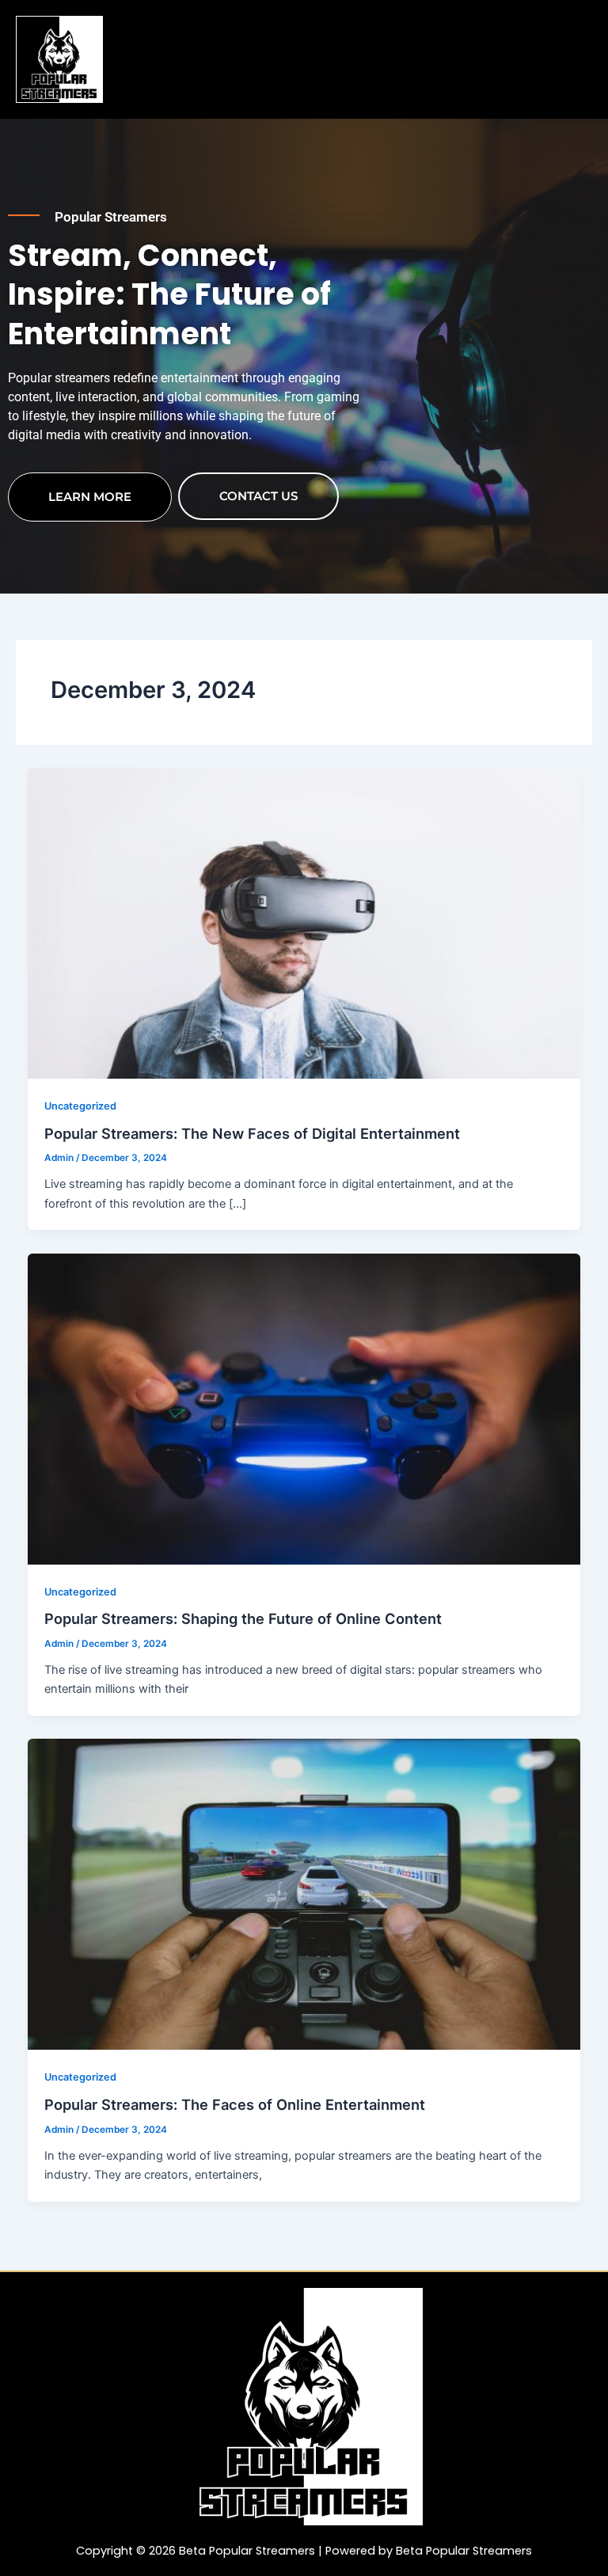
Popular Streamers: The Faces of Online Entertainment (235, 2104)
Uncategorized (80, 1106)
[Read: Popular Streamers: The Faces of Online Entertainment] (304, 1894)
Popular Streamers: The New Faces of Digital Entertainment (252, 1133)
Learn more (90, 497)
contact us (258, 496)
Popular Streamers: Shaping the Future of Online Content (243, 1618)
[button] (355, 32)
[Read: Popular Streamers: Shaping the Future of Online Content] (304, 1408)
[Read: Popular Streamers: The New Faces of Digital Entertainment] (304, 923)
